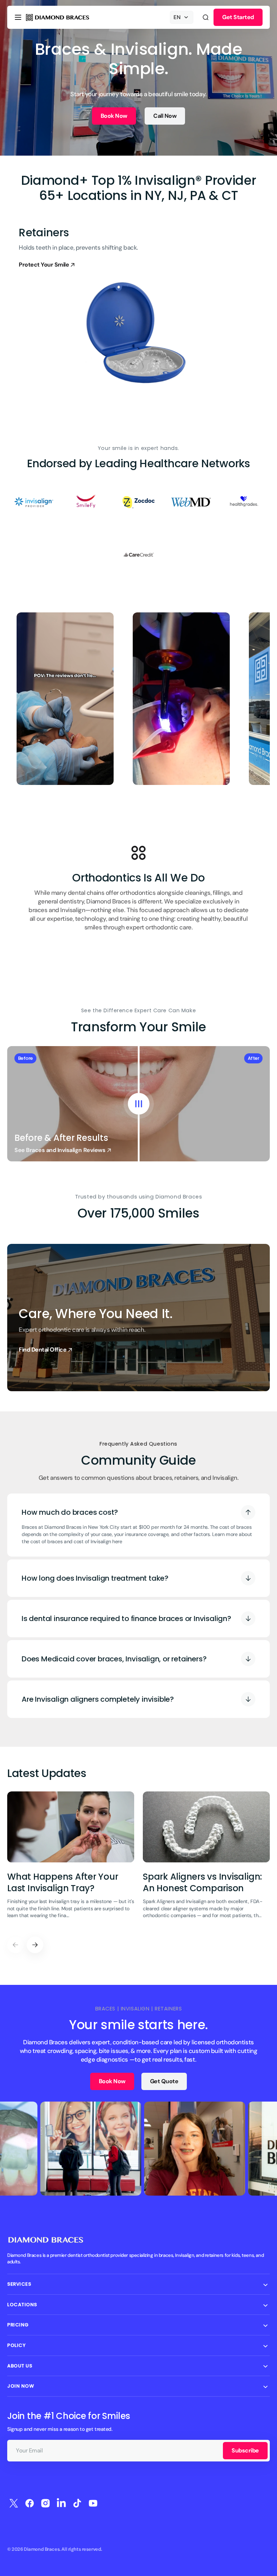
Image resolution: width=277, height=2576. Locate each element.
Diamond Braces (42, 2549)
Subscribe (245, 2450)
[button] (18, 17)
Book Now (114, 116)
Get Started (238, 17)
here (117, 1541)
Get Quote (164, 2081)
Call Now (165, 116)
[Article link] (71, 1860)
